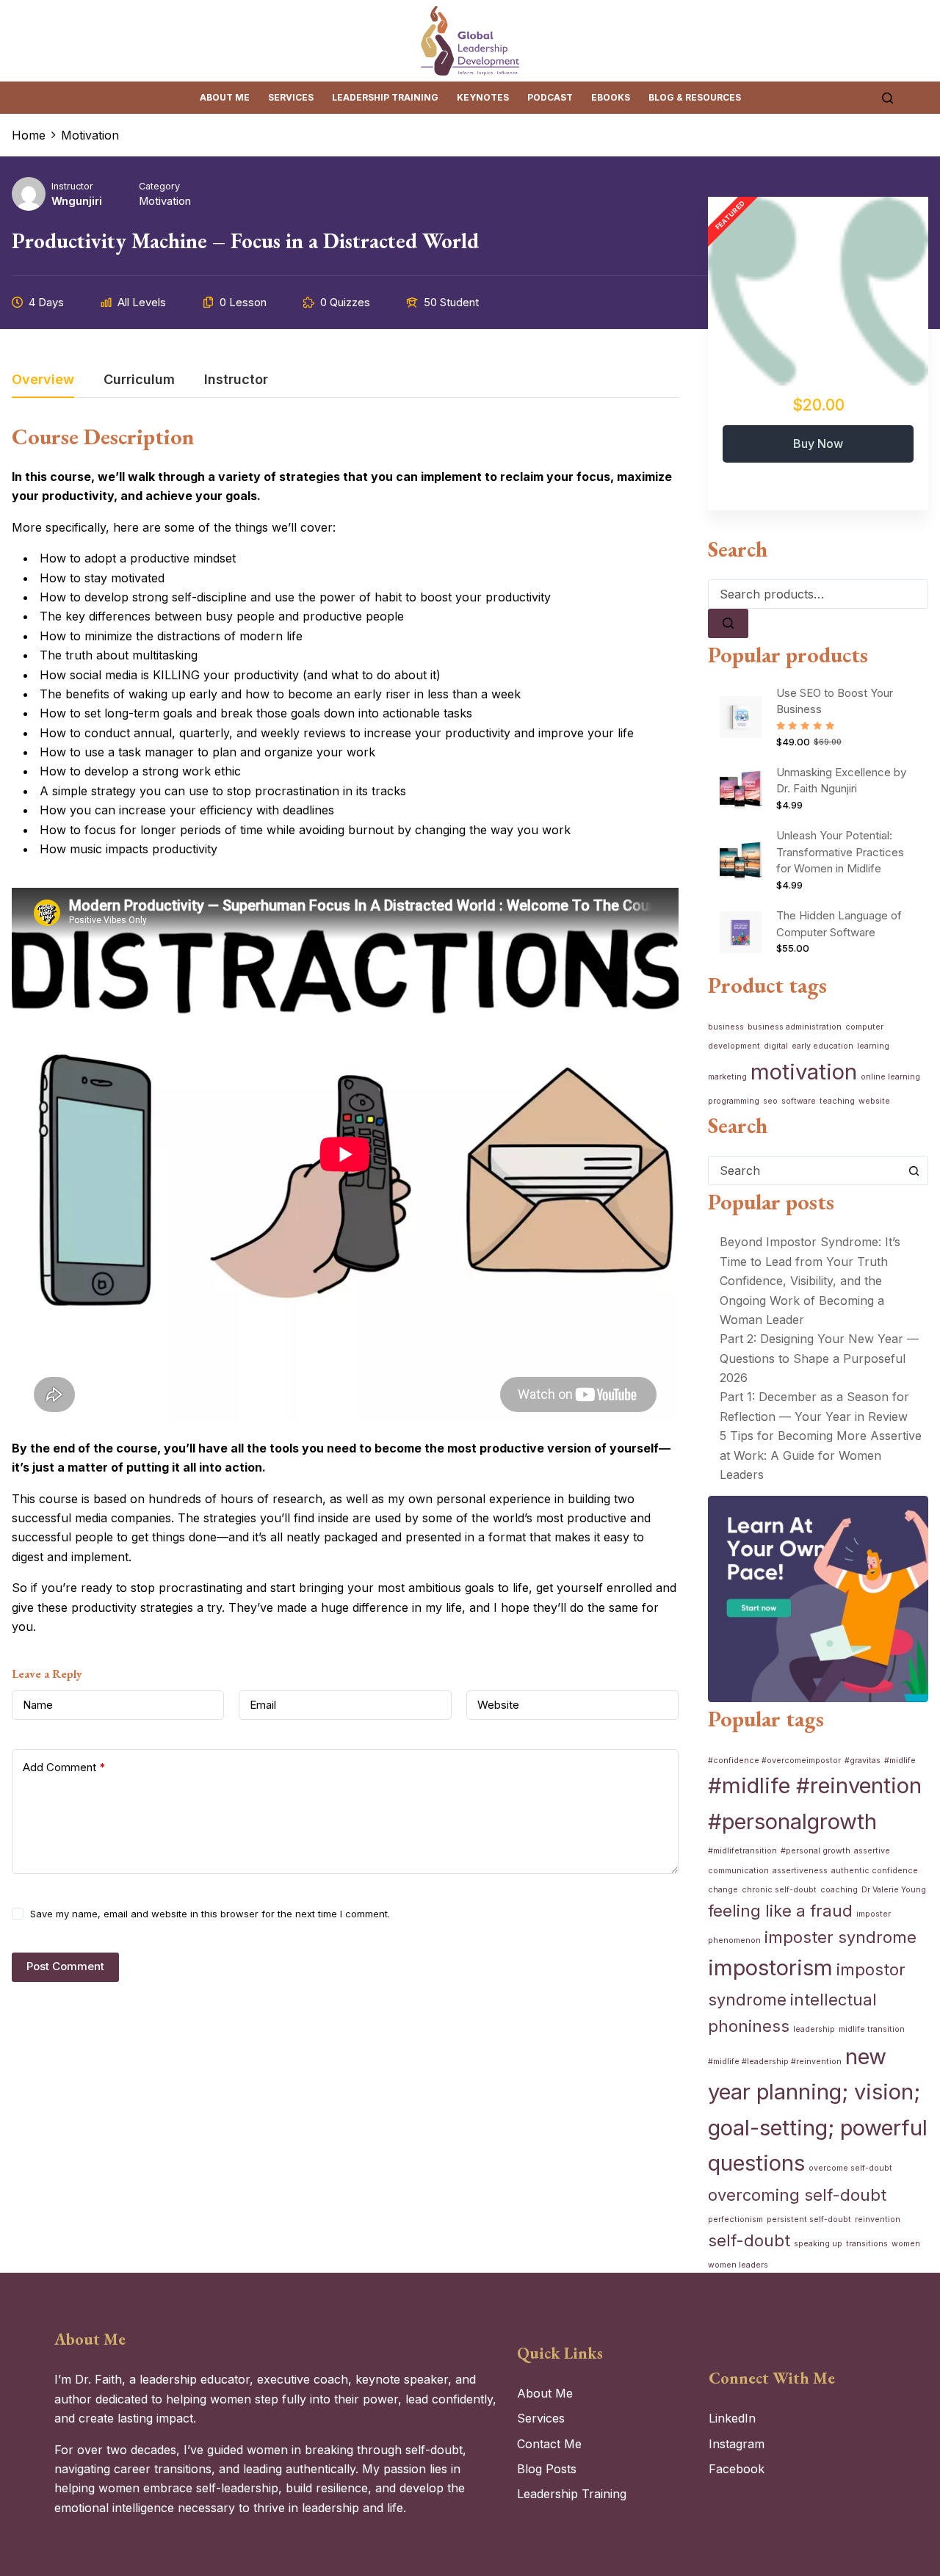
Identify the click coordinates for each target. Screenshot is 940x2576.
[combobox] (804, 1171)
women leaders (738, 2265)
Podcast (550, 97)
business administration (795, 1027)
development (734, 1046)
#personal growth (816, 1851)
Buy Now (818, 444)
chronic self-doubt (779, 1890)
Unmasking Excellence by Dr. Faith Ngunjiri (841, 781)
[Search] (887, 98)
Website (498, 1705)
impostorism (770, 1968)
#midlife (900, 1761)
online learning (890, 1077)
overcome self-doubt (850, 2168)
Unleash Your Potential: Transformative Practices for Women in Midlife (840, 852)
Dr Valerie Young (894, 1890)
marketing (727, 1077)
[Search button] (914, 1171)
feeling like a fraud (780, 1911)
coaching (839, 1890)
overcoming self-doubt (797, 2195)
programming (734, 1101)
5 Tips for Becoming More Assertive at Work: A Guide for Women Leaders (821, 1455)
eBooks (611, 97)
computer (864, 1027)
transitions (867, 2244)
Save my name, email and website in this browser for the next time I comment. (210, 1914)
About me (225, 97)
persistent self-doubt (809, 2219)
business (726, 1027)
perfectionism (735, 2219)
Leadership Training (385, 97)
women (906, 2244)
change (723, 1890)
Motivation (165, 201)
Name (38, 1705)
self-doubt (749, 2240)
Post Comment (65, 1966)
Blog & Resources (695, 97)
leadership (814, 2029)
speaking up (818, 2244)
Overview (43, 380)
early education (822, 1046)
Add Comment (64, 1767)
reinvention (878, 2219)
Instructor (72, 186)
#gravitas (863, 1761)
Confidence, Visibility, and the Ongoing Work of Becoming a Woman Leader (802, 1300)
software (799, 1101)
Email (263, 1705)
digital (776, 1046)
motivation (804, 1072)
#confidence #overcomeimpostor (774, 1761)
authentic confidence (875, 1871)
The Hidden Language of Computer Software (839, 924)
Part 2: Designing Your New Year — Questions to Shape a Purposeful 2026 (819, 1358)
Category (159, 186)
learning (873, 1046)
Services (291, 97)
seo (770, 1101)
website (874, 1101)
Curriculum (139, 380)
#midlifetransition (742, 1851)
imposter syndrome (840, 1937)
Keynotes (483, 97)
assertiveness (800, 1871)
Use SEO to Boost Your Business (835, 701)
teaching (837, 1101)
